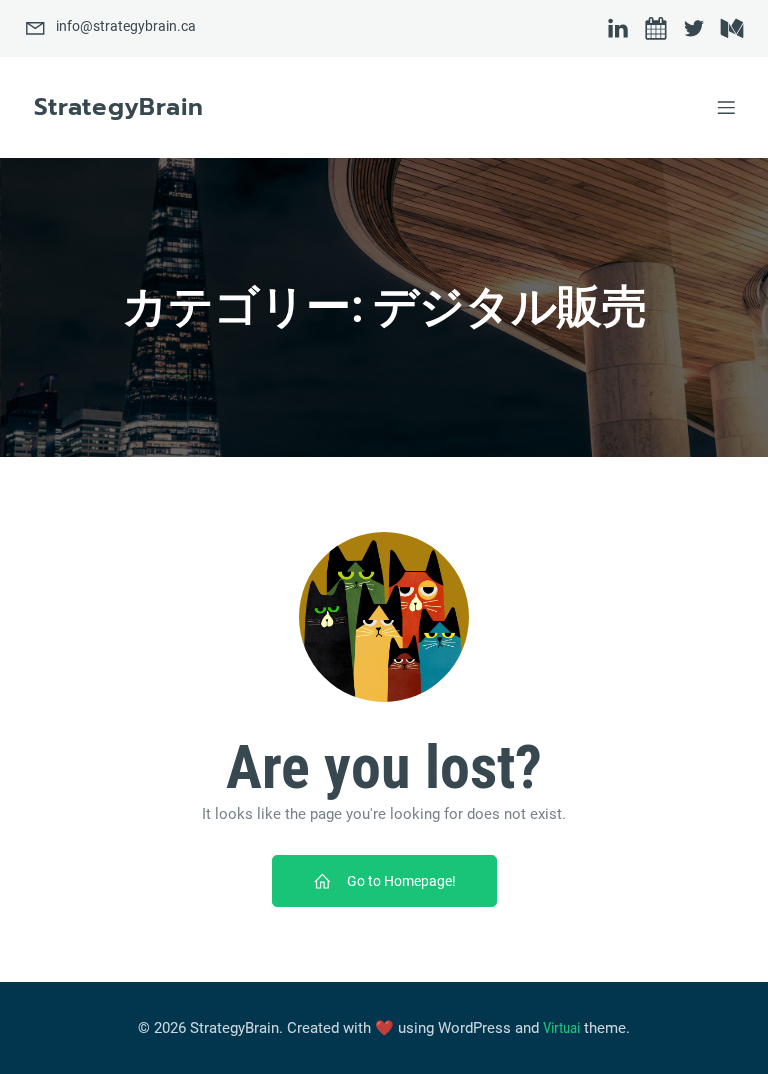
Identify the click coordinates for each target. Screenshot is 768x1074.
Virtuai (561, 1028)
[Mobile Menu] (726, 107)
